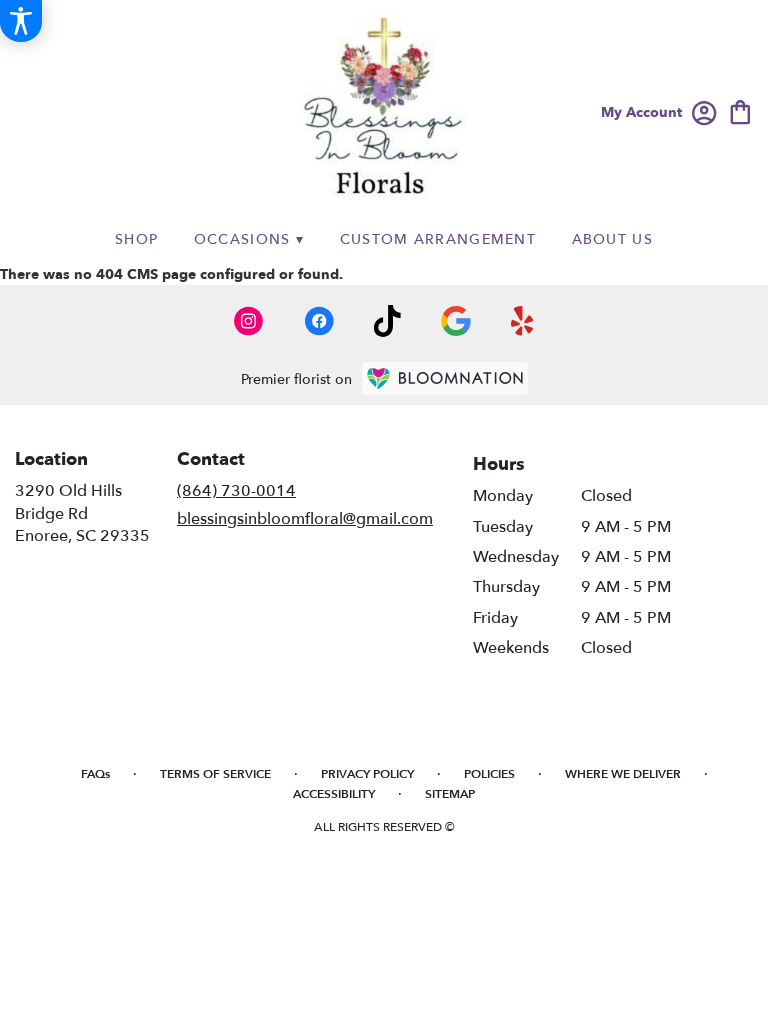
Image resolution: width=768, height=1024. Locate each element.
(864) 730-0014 (236, 491)
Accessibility (334, 794)
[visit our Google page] (456, 321)
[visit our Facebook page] (319, 321)
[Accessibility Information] (21, 21)
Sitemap (450, 794)
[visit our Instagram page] (249, 321)
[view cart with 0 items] (740, 110)
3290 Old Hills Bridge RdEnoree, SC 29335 (82, 513)
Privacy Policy (367, 774)
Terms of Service (215, 774)
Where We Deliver (623, 774)
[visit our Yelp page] (522, 321)
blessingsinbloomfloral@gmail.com (305, 519)
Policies (489, 774)
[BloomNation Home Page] (445, 378)
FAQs (95, 774)
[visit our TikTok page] (387, 321)
